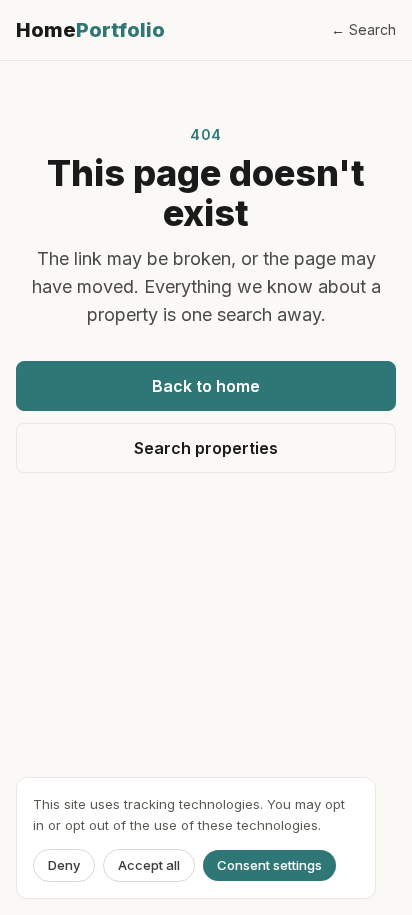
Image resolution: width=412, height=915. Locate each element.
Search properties (206, 448)
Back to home (206, 386)
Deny (64, 865)
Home (90, 30)
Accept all (149, 865)
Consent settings (269, 865)
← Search (363, 29)
